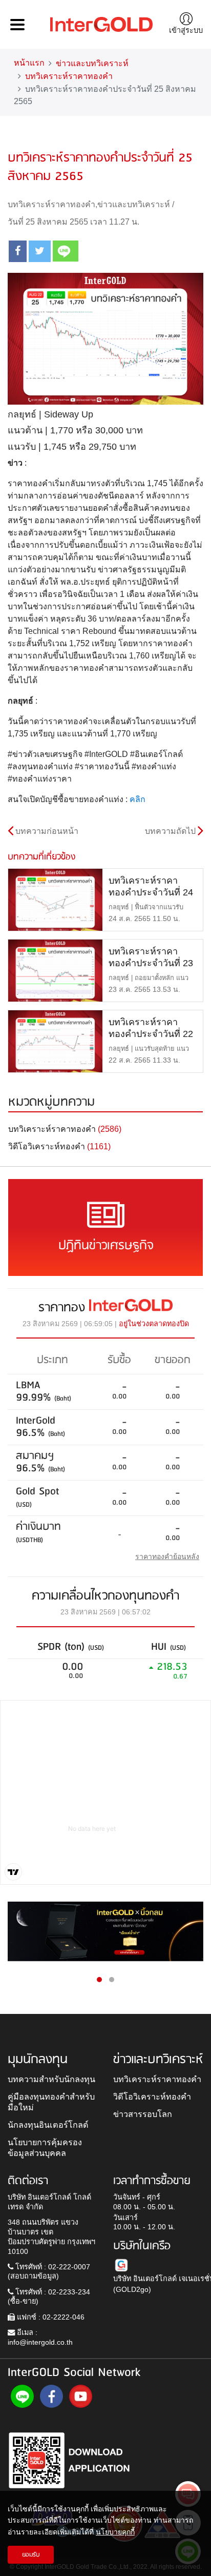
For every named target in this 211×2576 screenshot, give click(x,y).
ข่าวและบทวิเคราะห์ (92, 63)
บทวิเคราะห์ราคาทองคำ (69, 76)
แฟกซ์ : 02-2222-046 (50, 2317)
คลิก (138, 799)
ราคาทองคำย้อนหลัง (167, 1556)
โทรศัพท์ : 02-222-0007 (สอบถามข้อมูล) (49, 2272)
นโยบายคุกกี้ (115, 2532)
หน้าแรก (29, 63)
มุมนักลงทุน (38, 2060)
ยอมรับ (31, 2555)
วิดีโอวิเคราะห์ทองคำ (152, 2096)
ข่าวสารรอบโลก (143, 2114)
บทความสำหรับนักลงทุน (51, 2079)
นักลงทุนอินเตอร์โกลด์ (48, 2125)
